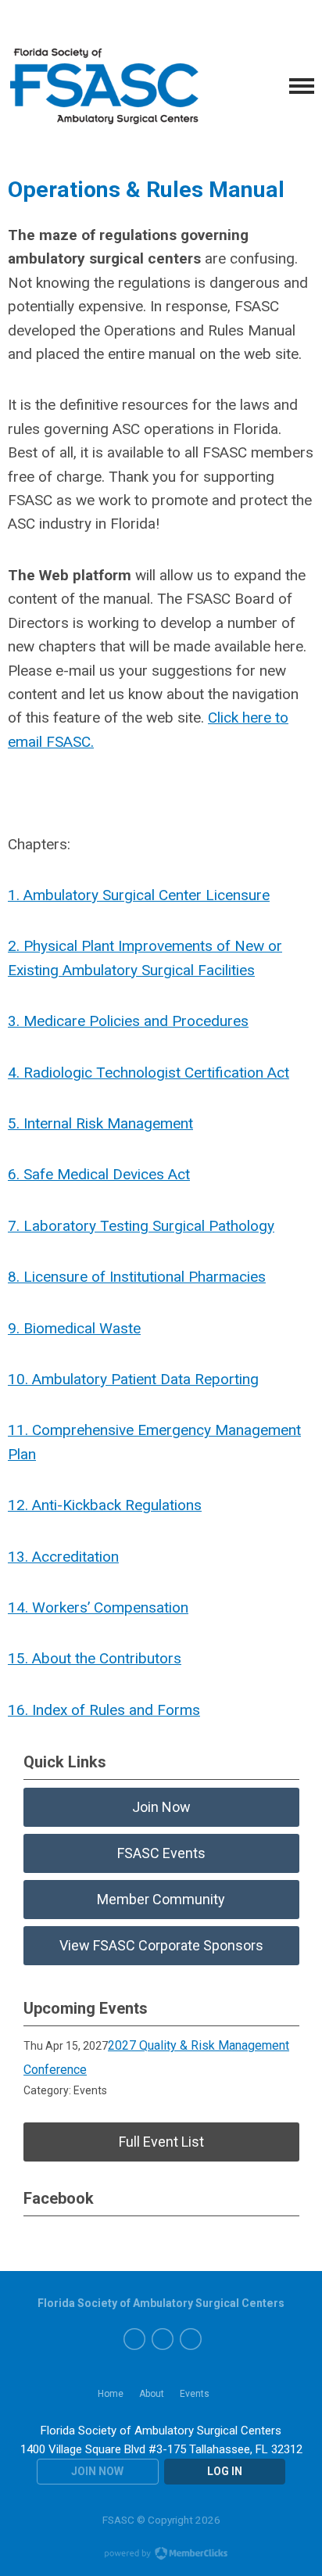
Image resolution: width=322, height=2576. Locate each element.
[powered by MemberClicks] (161, 2555)
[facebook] (134, 2339)
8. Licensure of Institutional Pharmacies (137, 1277)
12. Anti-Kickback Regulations (105, 1505)
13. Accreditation (63, 1557)
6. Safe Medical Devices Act (99, 1174)
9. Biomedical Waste (74, 1328)
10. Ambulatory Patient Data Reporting (133, 1379)
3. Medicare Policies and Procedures (128, 1021)
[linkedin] (191, 2339)
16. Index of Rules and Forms (104, 1710)
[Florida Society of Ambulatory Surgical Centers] (106, 86)
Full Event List (161, 2142)
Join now (97, 2471)
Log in (225, 2471)
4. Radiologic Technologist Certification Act (148, 1073)
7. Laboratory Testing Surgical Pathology (141, 1226)
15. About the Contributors (95, 1658)
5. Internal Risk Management (100, 1123)
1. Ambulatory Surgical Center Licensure (139, 895)
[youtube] (163, 2339)
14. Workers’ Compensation (98, 1607)
